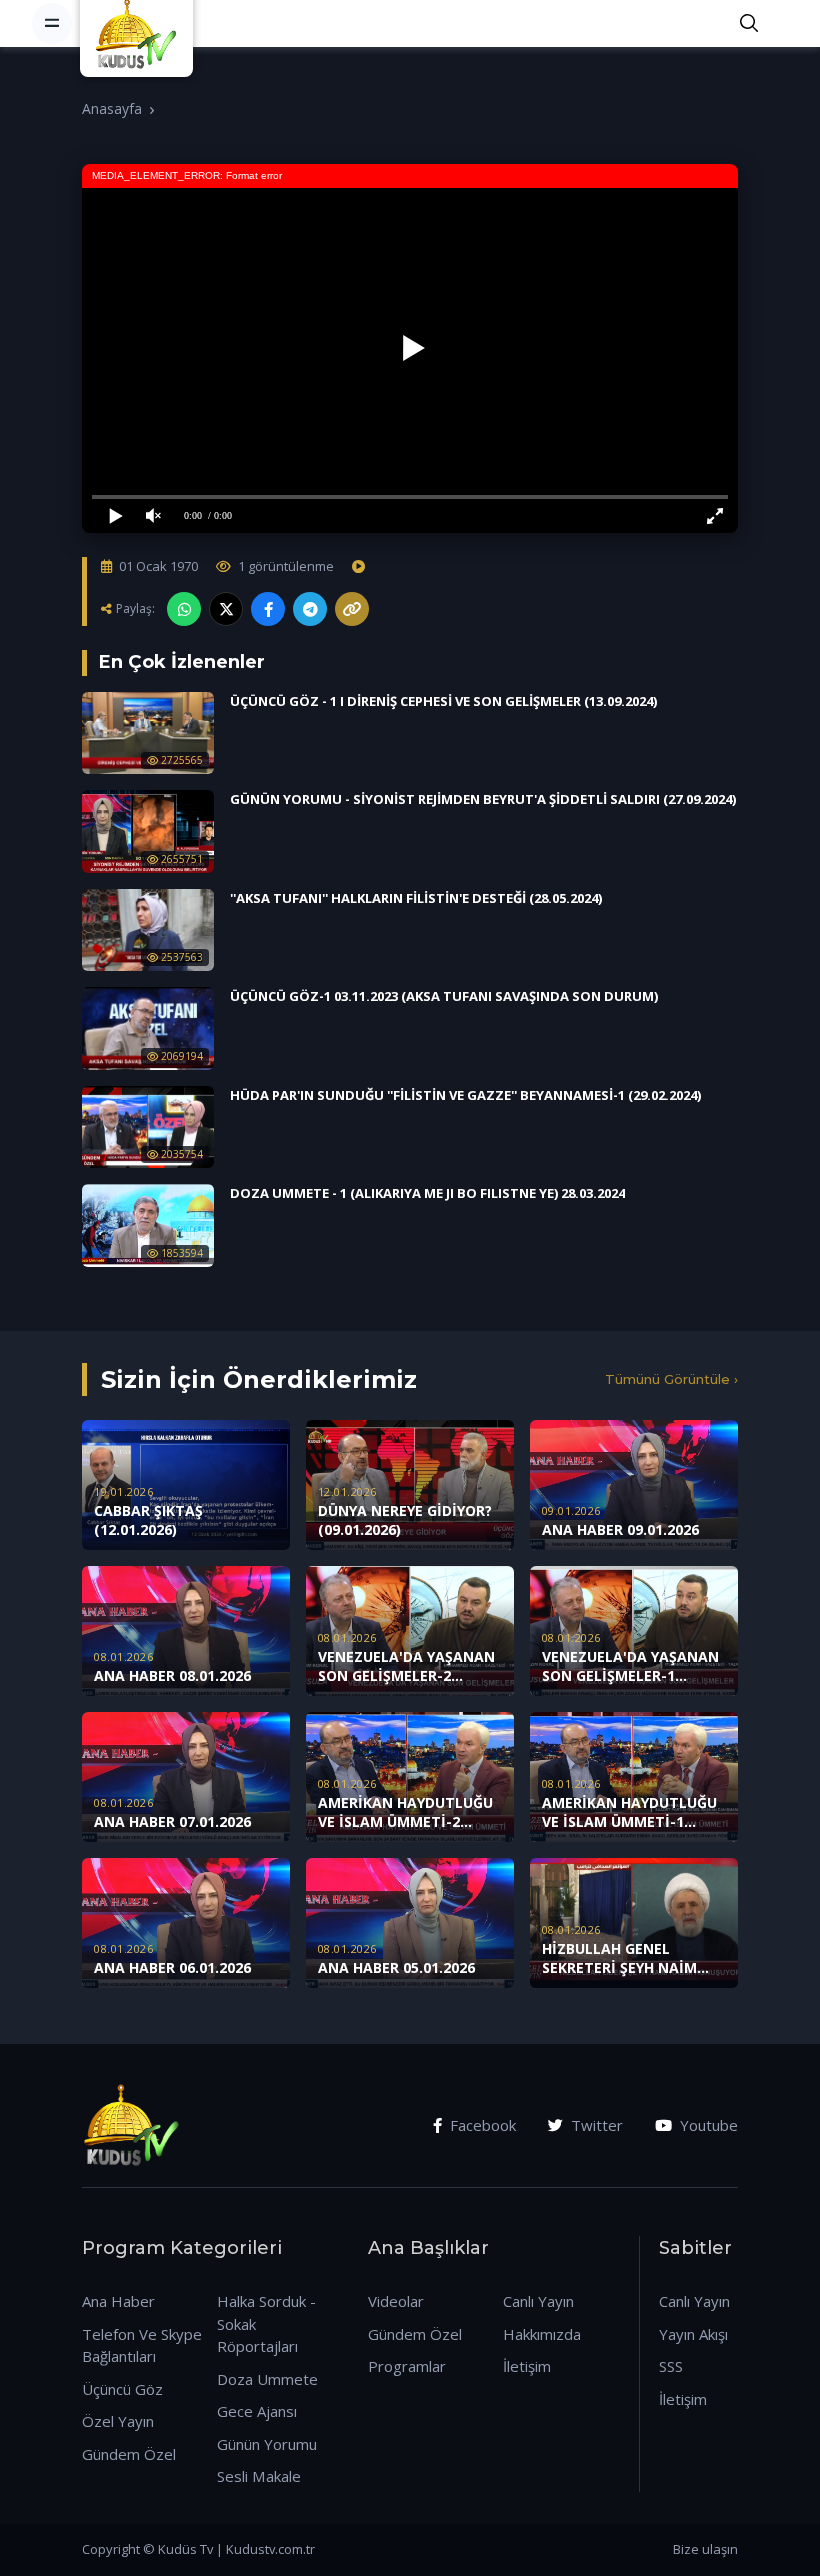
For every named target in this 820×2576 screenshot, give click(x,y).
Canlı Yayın (538, 2301)
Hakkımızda (542, 2334)
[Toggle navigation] (52, 23)
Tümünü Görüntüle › (671, 1379)
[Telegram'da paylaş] (310, 609)
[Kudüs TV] (139, 23)
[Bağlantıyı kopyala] (352, 609)
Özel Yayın (118, 2421)
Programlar (407, 2366)
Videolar (396, 2301)
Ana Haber (118, 2301)
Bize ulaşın (705, 2549)
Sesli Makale (259, 2476)
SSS (671, 2366)
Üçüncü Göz (122, 2389)
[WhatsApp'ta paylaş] (184, 609)
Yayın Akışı (693, 2334)
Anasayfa (112, 108)
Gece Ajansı (257, 2411)
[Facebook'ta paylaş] (268, 609)
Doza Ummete (267, 2379)
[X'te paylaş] (226, 609)
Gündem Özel (129, 2454)
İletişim (527, 2366)
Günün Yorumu (267, 2444)
